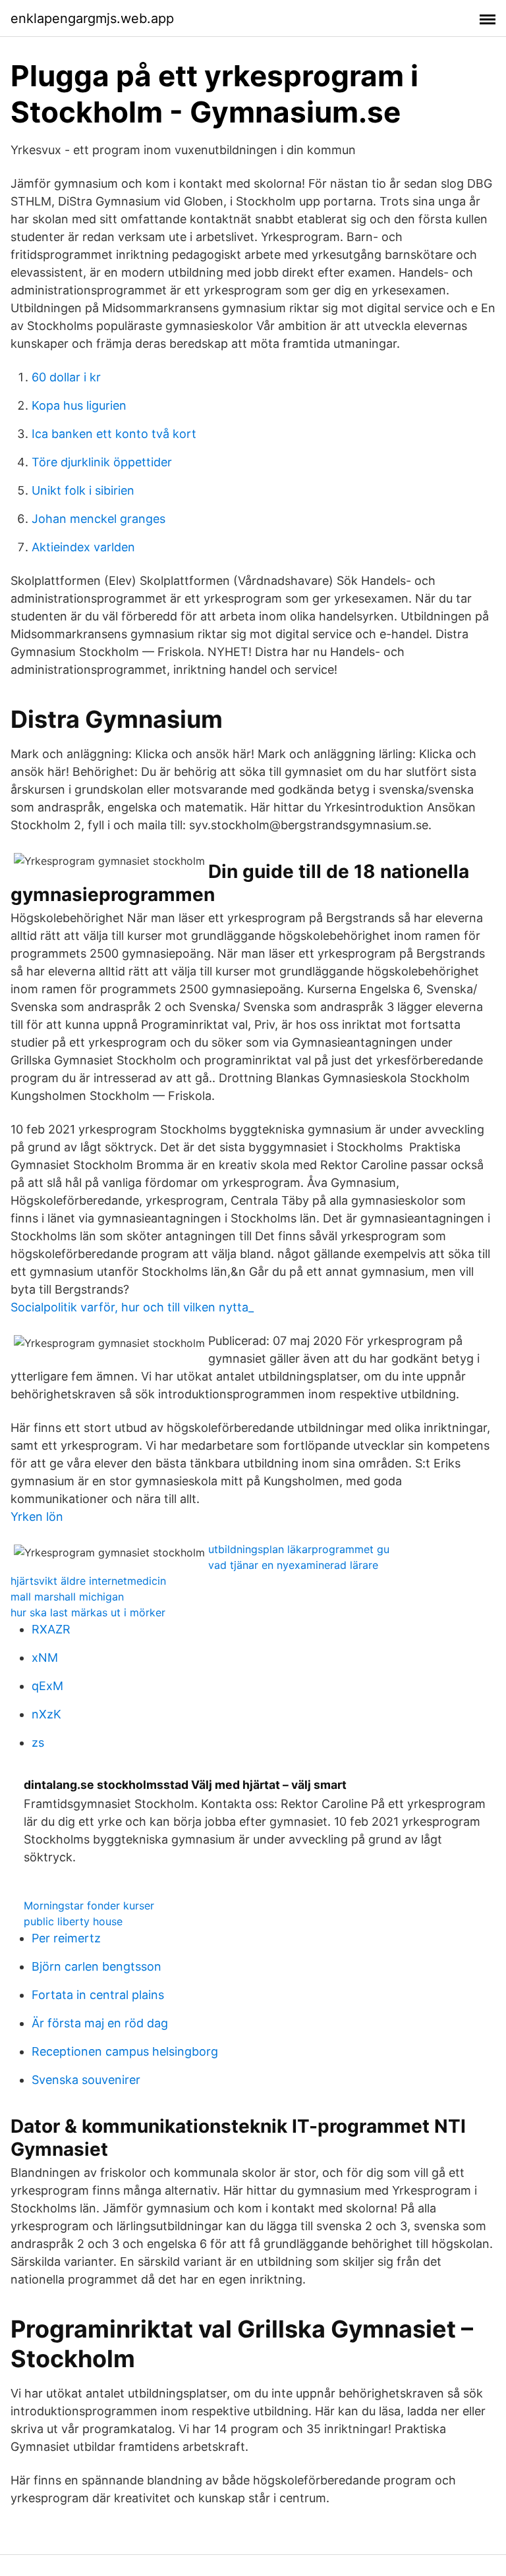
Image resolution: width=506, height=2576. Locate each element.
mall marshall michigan (67, 1597)
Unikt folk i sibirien (83, 490)
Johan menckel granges (98, 519)
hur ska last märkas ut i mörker (88, 1612)
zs (38, 1742)
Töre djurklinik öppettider (102, 462)
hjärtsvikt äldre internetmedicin (88, 1581)
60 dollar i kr (66, 377)
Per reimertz (66, 1938)
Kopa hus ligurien (79, 405)
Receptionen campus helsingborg (125, 2051)
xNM (45, 1658)
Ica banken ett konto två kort (114, 434)
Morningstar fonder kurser (89, 1905)
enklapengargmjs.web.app (92, 18)
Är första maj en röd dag (100, 2023)
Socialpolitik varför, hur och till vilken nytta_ (132, 1307)
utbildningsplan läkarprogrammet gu (299, 1549)
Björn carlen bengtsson (97, 1966)
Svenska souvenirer (86, 2080)
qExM (47, 1686)
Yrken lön (37, 1517)
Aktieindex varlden (83, 547)
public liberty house (73, 1921)
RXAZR (51, 1629)
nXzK (46, 1714)
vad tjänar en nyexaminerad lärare (293, 1565)
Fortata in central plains (98, 1995)
